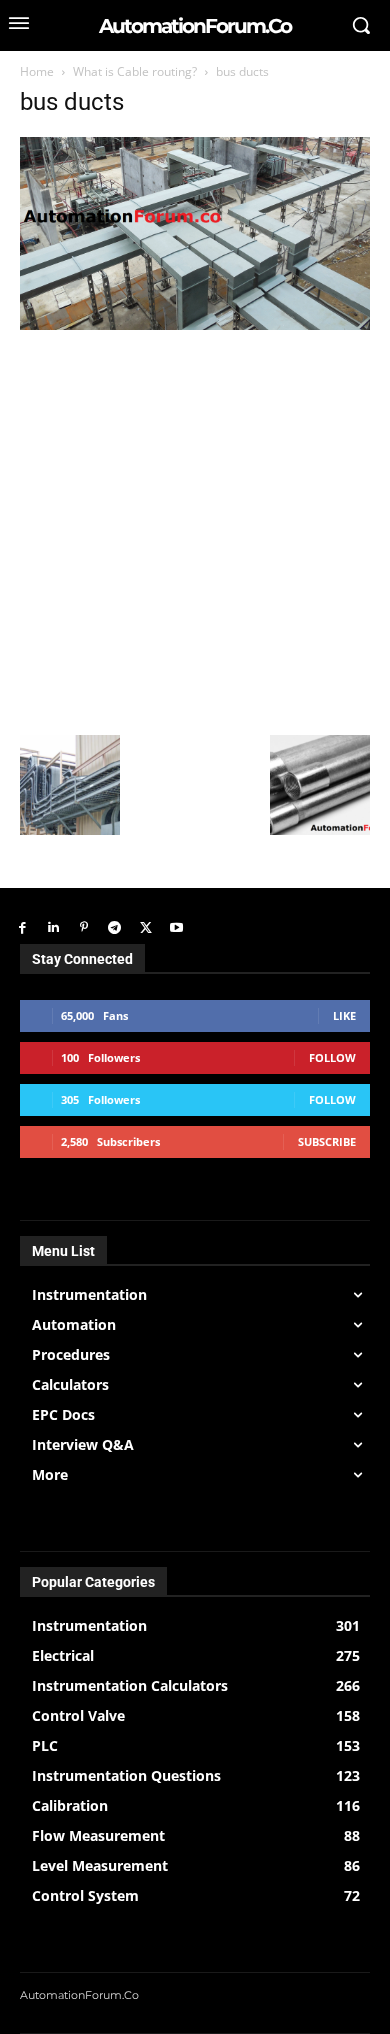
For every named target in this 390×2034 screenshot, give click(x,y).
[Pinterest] (84, 928)
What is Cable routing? (135, 71)
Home (37, 71)
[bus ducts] (195, 324)
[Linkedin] (53, 928)
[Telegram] (114, 928)
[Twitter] (145, 928)
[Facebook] (22, 928)
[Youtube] (176, 928)
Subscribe (327, 1141)
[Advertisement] (195, 530)
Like (344, 1015)
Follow (332, 1057)
